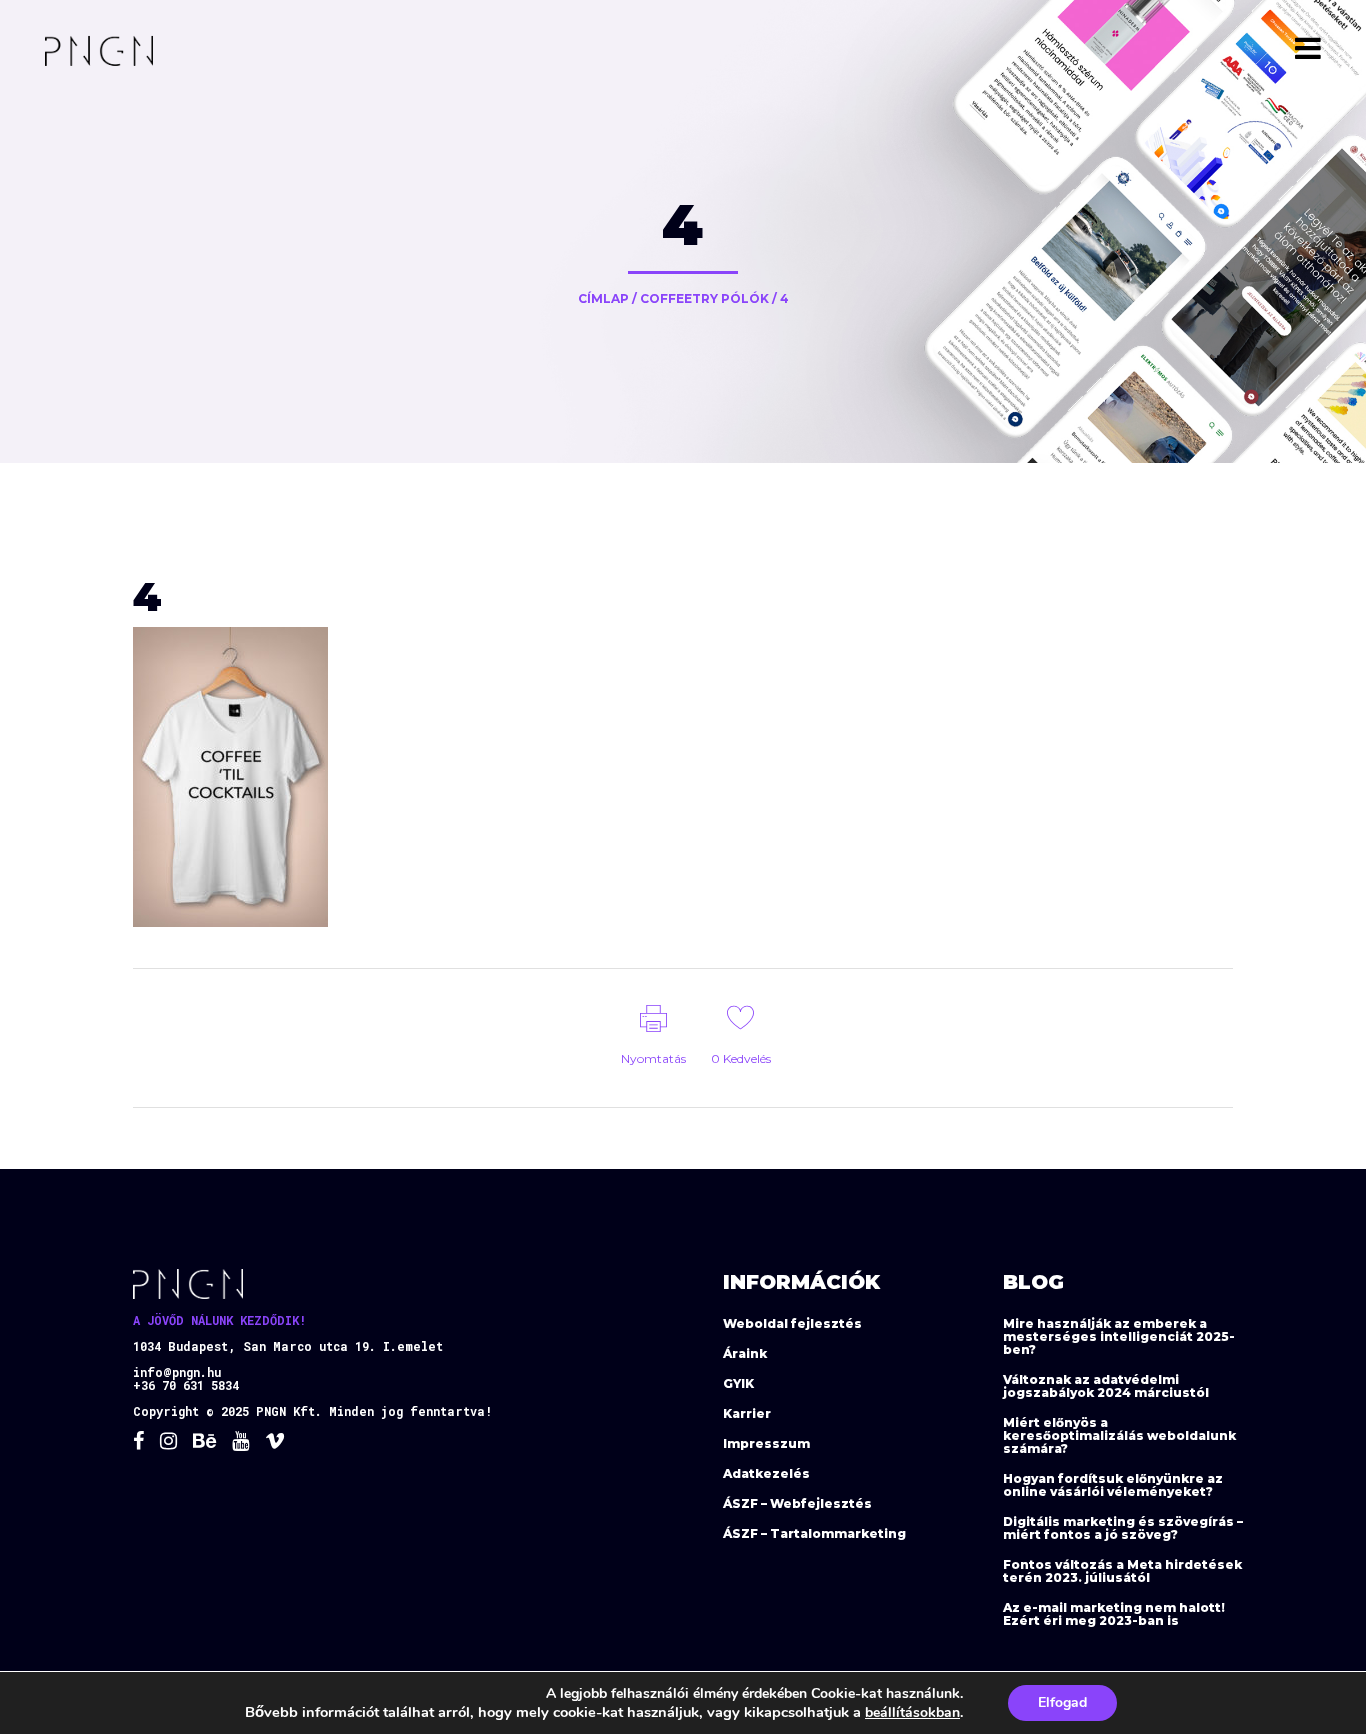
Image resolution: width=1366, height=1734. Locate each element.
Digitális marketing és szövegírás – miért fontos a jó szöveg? (1123, 1528)
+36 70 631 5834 (186, 1385)
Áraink (745, 1353)
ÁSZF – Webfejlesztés (797, 1503)
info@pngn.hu (177, 1372)
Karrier (747, 1413)
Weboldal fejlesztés (792, 1323)
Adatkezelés (766, 1473)
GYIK (738, 1383)
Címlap (603, 298)
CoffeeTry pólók (704, 298)
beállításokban (912, 1712)
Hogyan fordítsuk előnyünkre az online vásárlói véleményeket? (1113, 1485)
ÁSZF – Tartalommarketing (814, 1533)
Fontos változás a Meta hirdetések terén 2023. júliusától (1122, 1571)
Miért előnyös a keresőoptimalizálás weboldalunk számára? (1119, 1435)
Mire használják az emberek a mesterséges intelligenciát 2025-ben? (1119, 1336)
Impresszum (766, 1443)
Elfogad (1062, 1702)
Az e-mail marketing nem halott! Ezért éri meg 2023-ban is (1114, 1614)
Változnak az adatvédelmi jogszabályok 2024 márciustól (1106, 1386)
